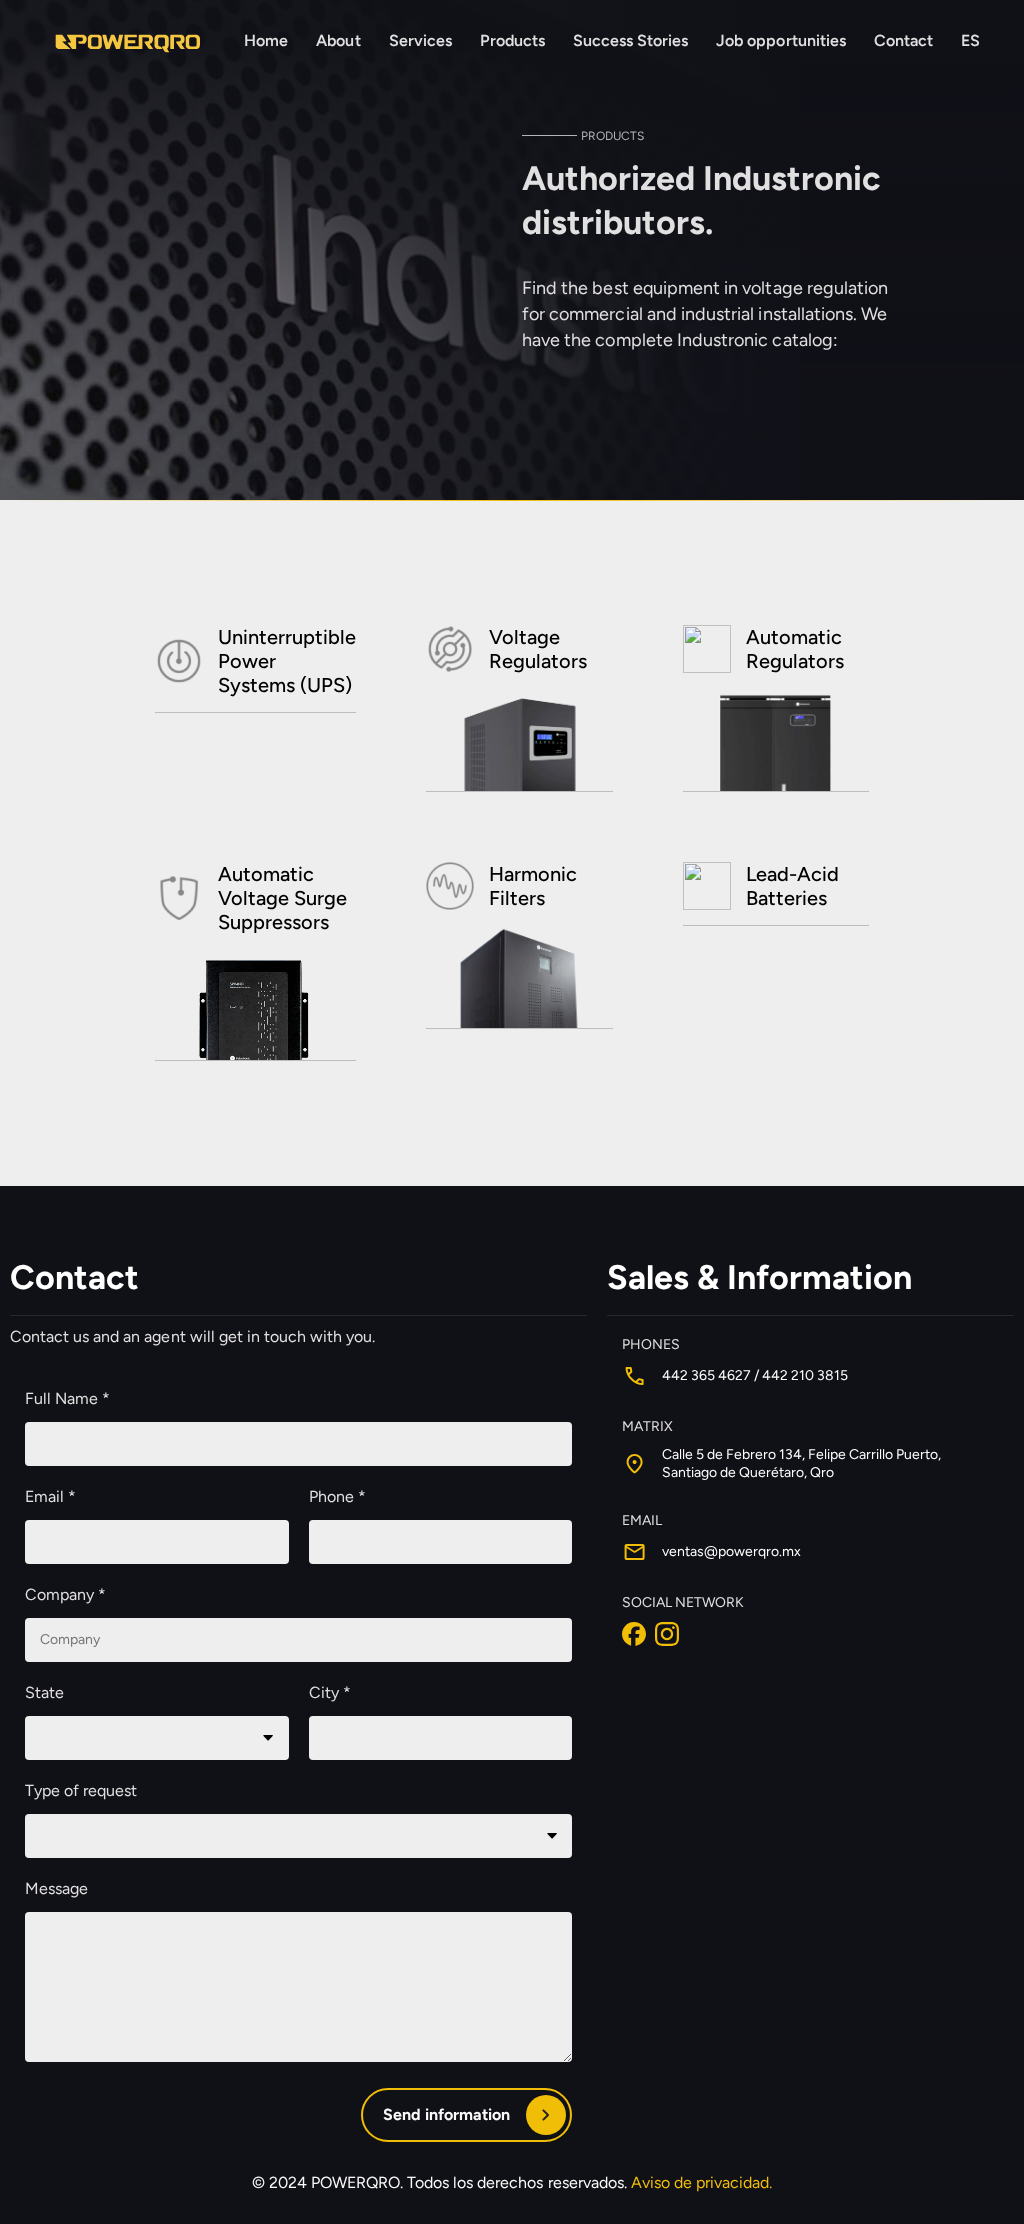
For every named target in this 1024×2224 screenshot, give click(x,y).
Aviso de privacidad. (702, 2182)
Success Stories (630, 40)
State (44, 1692)
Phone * (337, 1496)
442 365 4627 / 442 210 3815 (755, 1375)
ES (970, 40)
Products (512, 40)
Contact (903, 40)
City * (330, 1692)
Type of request (81, 1790)
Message (56, 1888)
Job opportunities (780, 40)
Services (420, 40)
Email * (50, 1496)
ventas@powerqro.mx (731, 1551)
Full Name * (67, 1398)
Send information (446, 2114)
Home (266, 40)
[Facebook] (636, 1632)
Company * (65, 1594)
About (338, 40)
